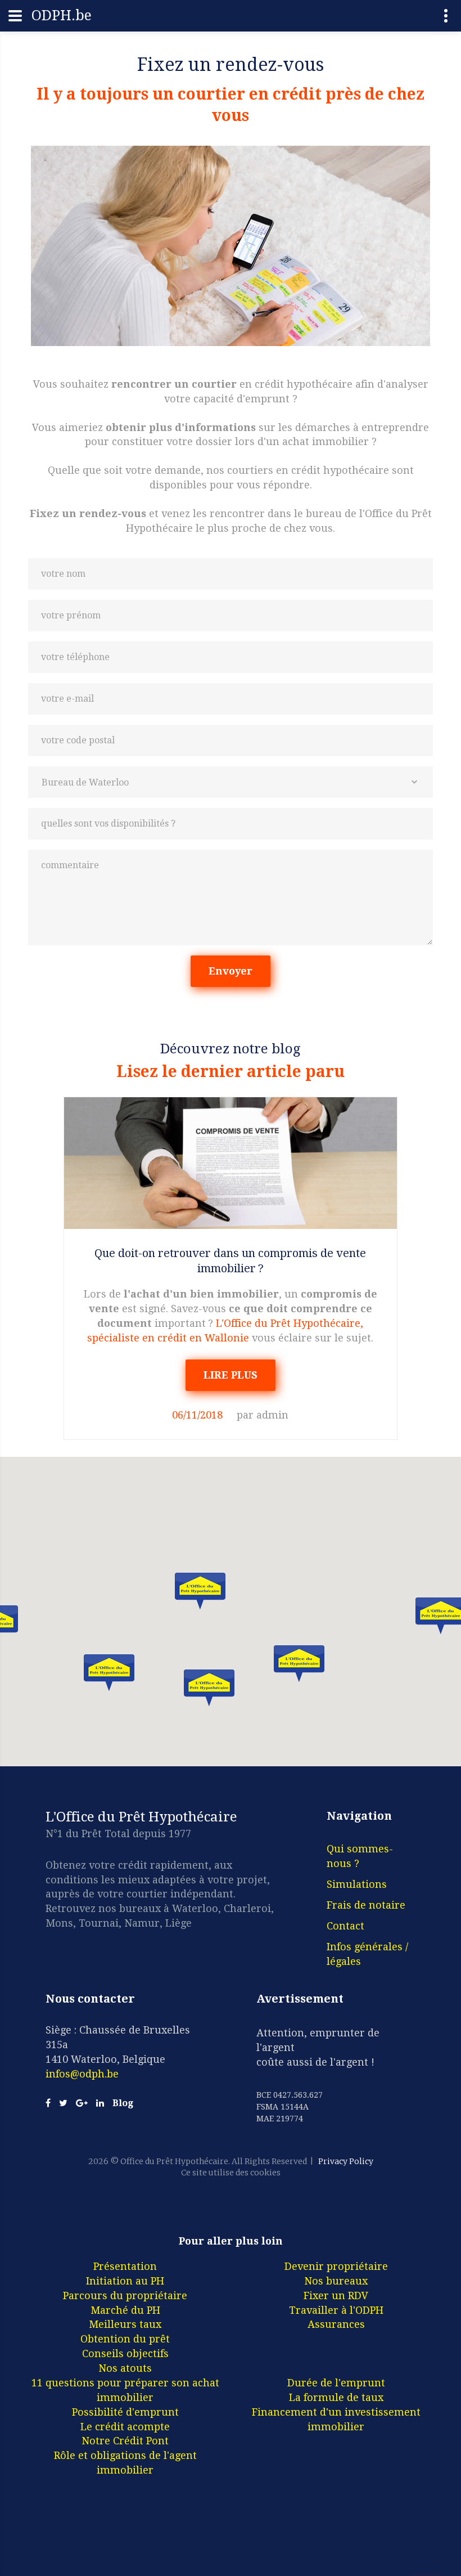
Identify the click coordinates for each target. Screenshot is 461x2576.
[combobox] (231, 782)
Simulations (357, 1884)
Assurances (336, 2324)
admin (272, 1415)
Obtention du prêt (125, 2339)
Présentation (125, 2266)
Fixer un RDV (336, 2295)
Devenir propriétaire (336, 2266)
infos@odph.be (82, 2074)
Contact (345, 1926)
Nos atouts (125, 2368)
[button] (200, 1591)
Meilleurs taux (125, 2324)
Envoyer (231, 971)
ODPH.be (62, 15)
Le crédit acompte (125, 2427)
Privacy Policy (346, 2161)
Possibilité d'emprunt (125, 2412)
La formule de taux (336, 2397)
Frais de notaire (366, 1905)
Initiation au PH (125, 2281)
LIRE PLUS (231, 1375)
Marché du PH (125, 2310)
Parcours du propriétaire (125, 2295)
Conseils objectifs (125, 2353)
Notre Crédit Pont (125, 2441)
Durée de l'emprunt (336, 2383)
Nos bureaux (336, 2281)
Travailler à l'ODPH (336, 2310)
